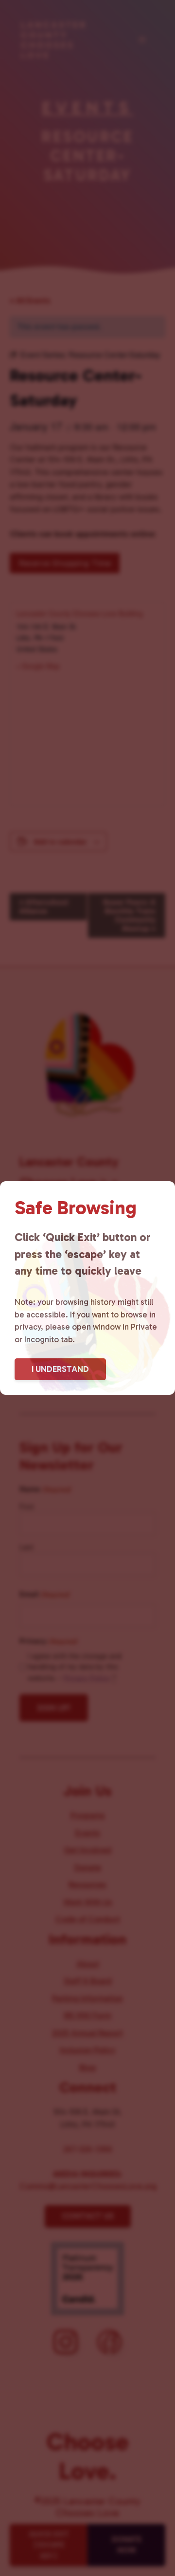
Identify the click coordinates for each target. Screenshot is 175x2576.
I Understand (60, 1369)
